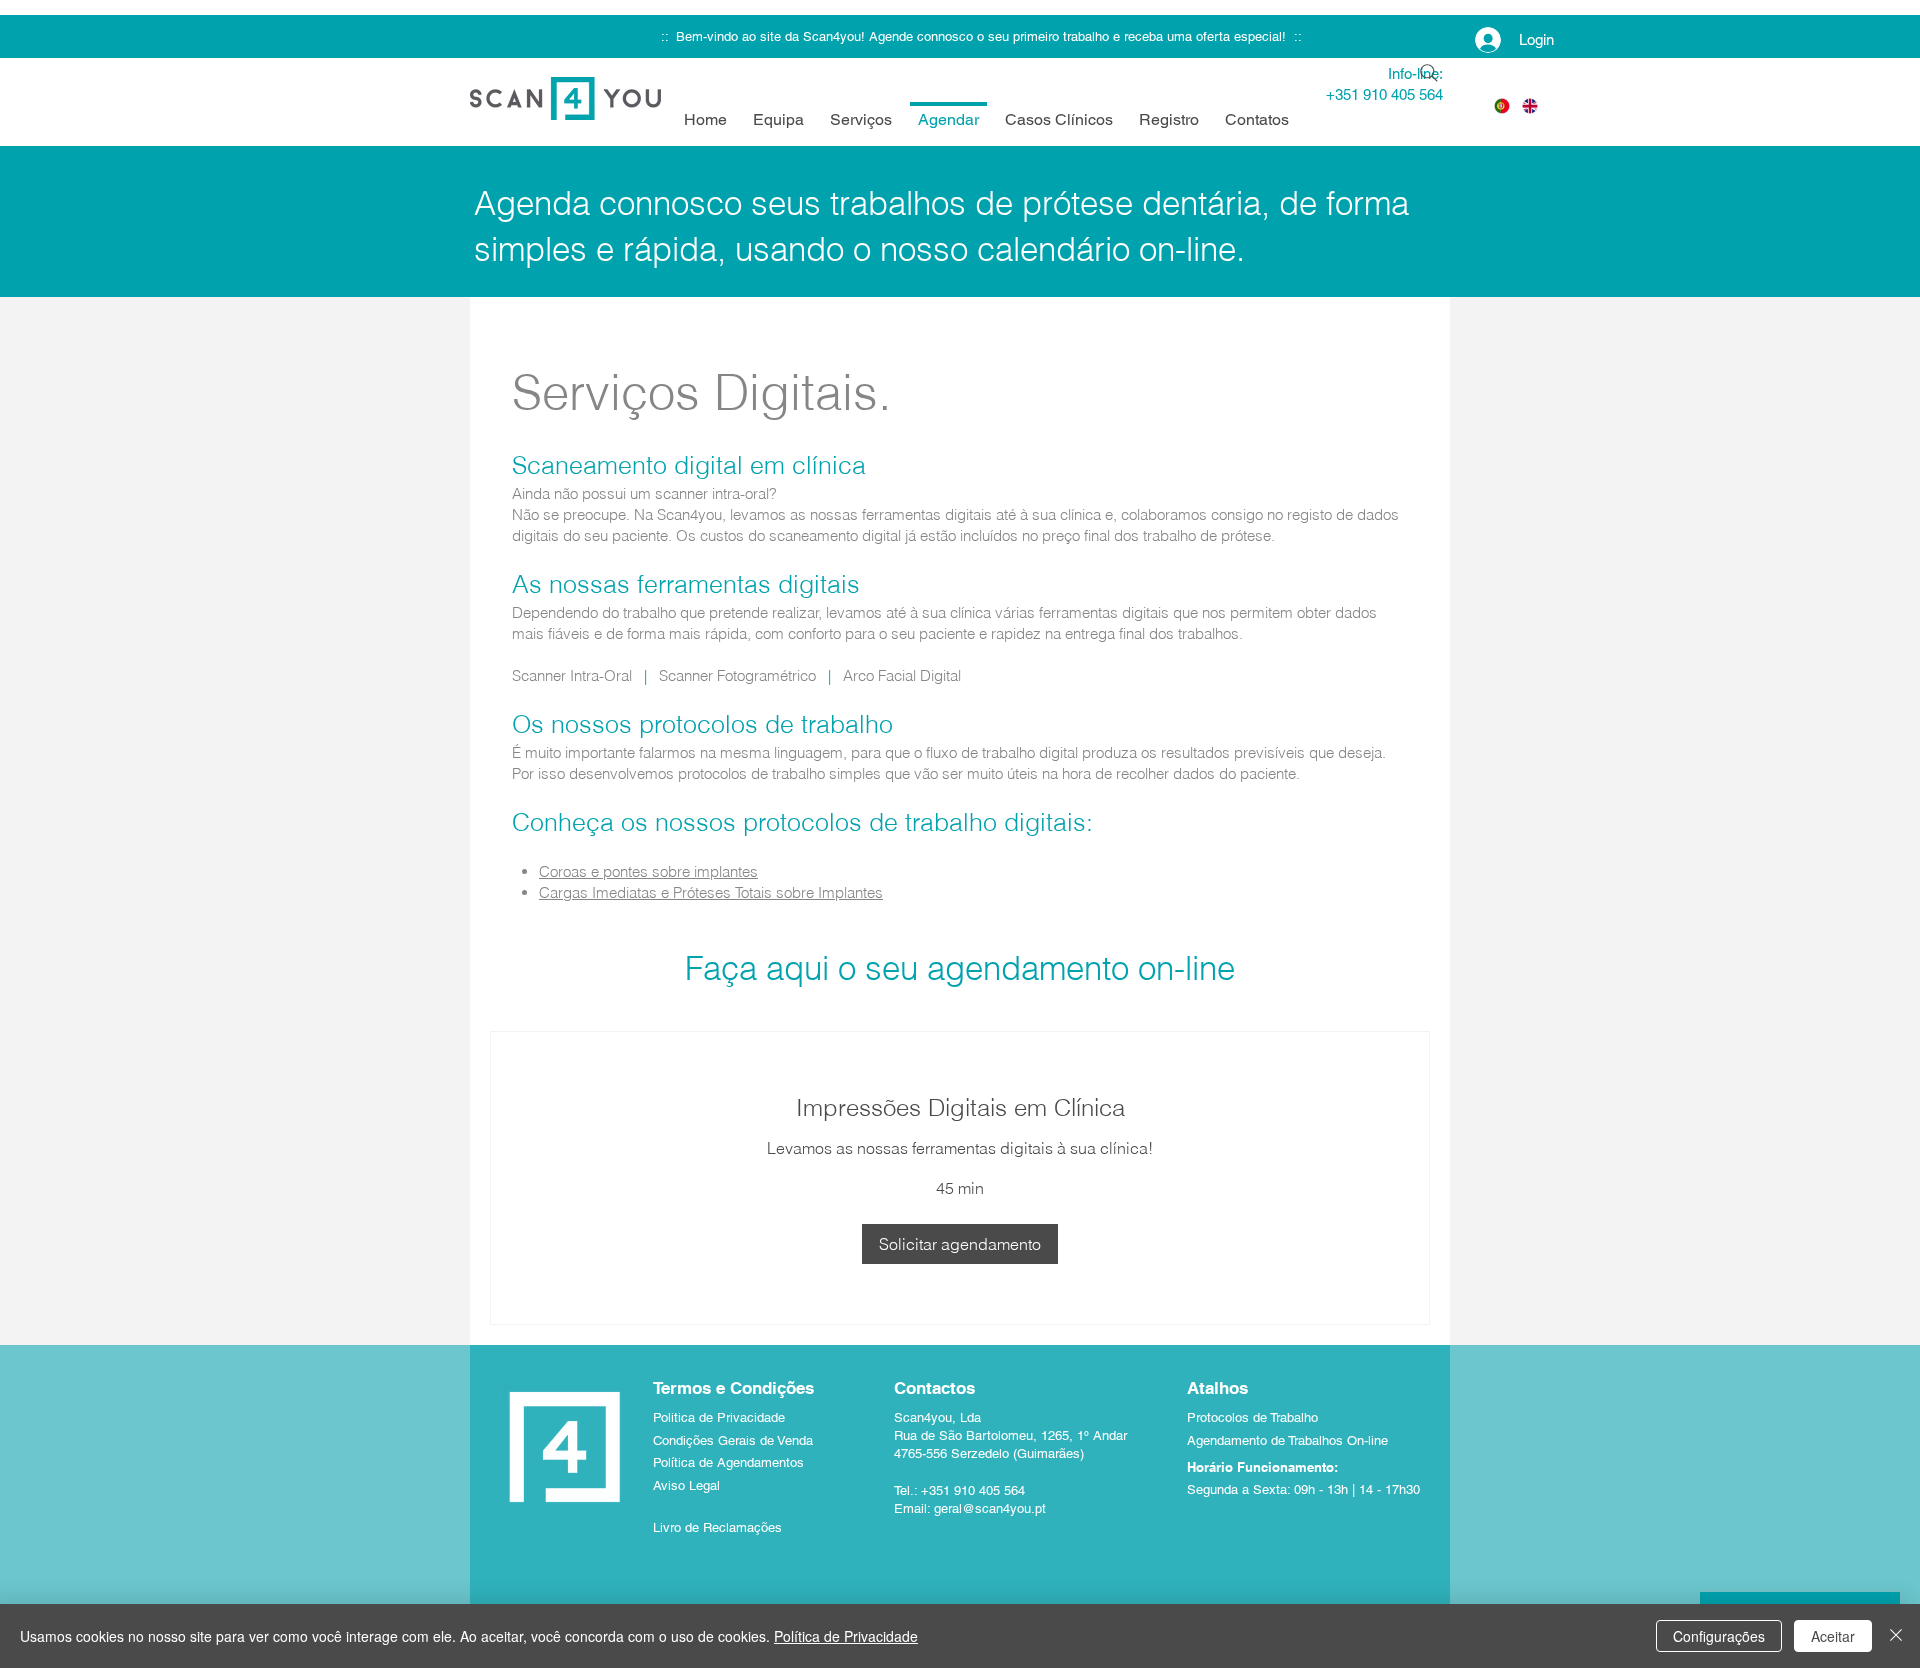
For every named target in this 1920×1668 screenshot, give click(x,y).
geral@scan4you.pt (990, 1508)
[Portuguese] (1502, 105)
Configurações (1719, 1636)
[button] (960, 1244)
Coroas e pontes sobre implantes (648, 871)
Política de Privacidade (846, 1636)
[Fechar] (1896, 1636)
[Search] (1429, 73)
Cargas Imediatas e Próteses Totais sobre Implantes (711, 892)
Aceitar (1833, 1636)
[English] (1530, 105)
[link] (960, 1108)
